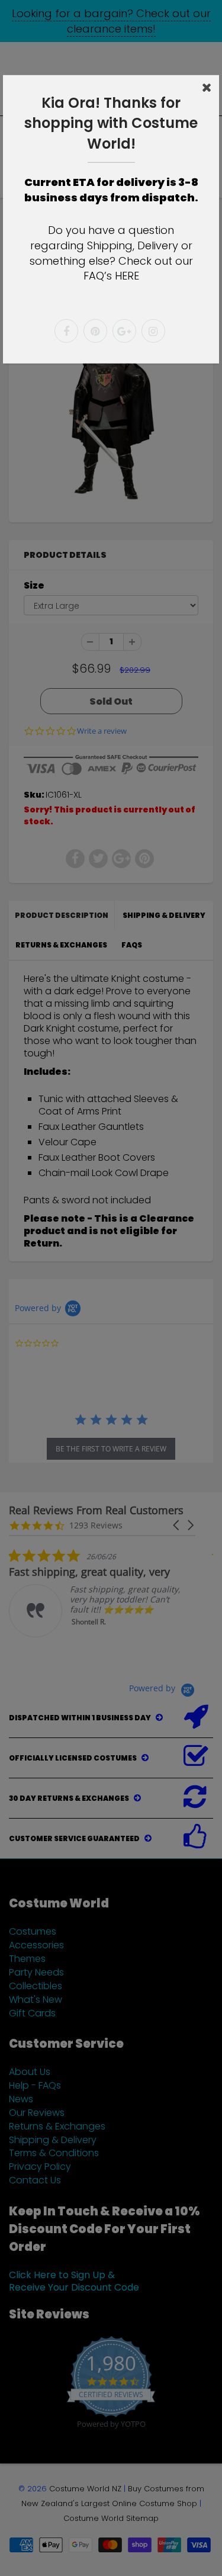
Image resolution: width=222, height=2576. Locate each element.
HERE (127, 276)
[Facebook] (66, 331)
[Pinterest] (95, 331)
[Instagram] (153, 331)
